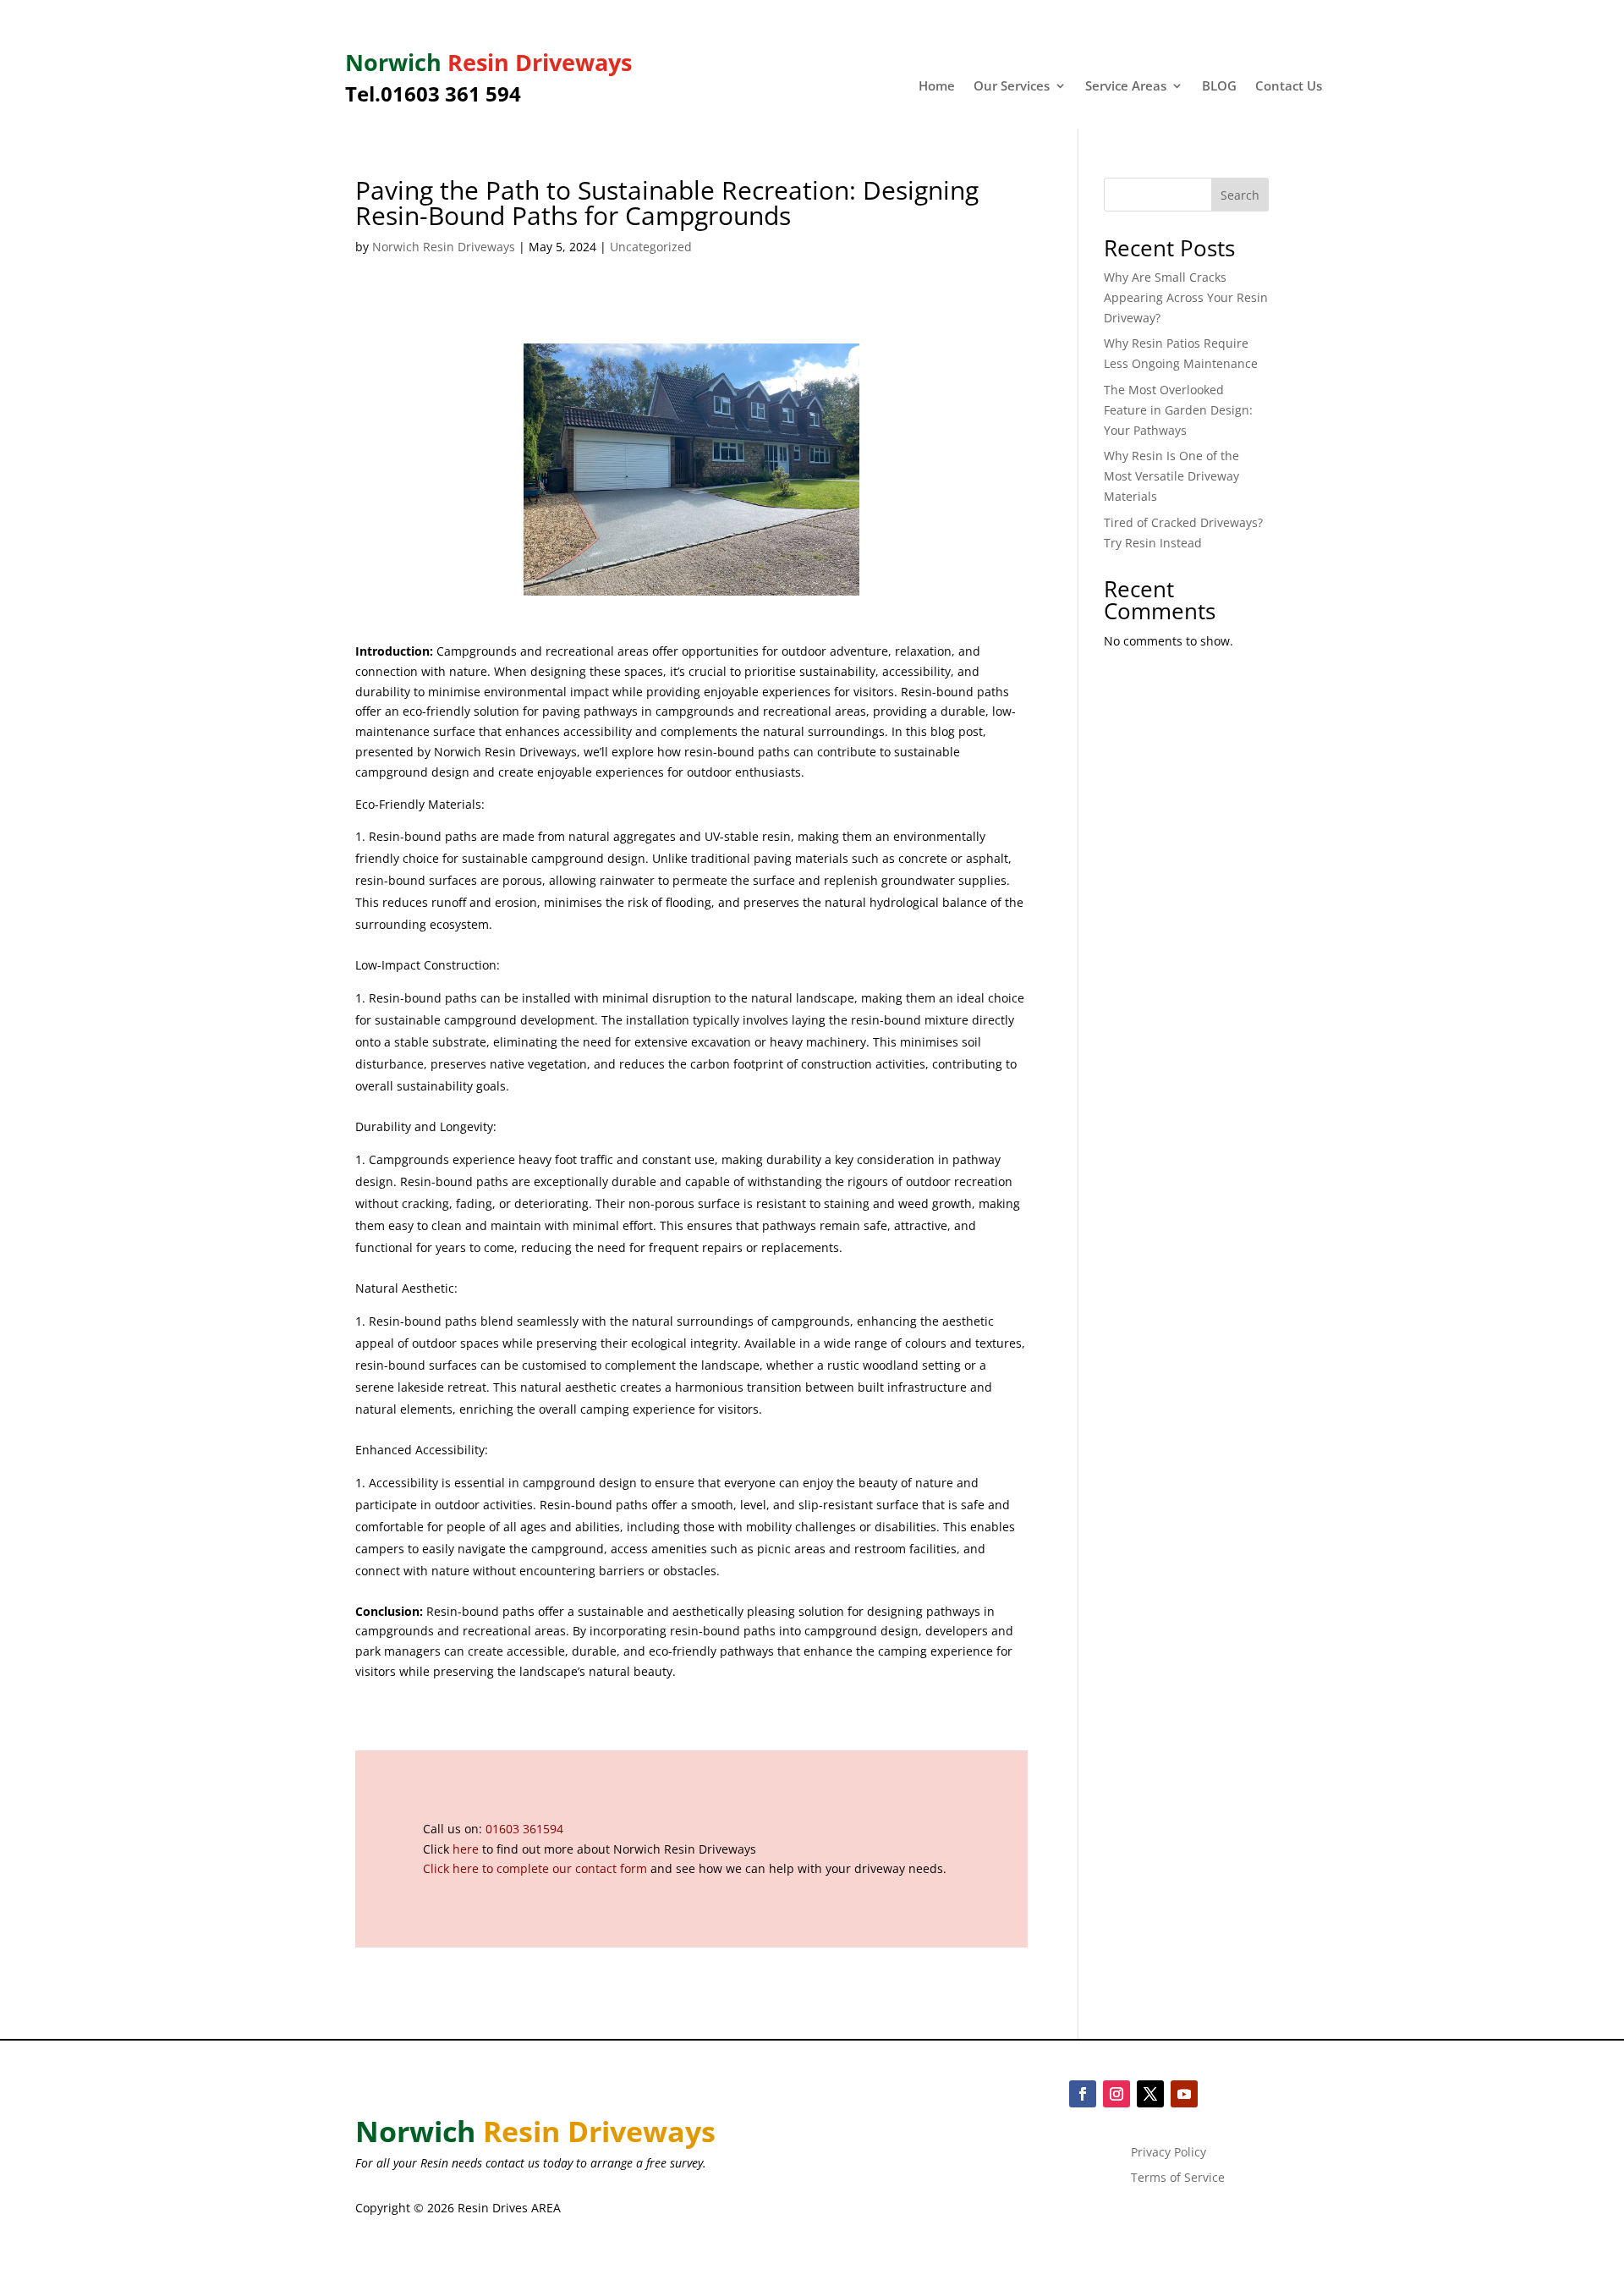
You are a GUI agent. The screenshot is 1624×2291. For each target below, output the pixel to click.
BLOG (1219, 87)
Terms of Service (1178, 2178)
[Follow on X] (1150, 2094)
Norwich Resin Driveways (444, 247)
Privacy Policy (1169, 2153)
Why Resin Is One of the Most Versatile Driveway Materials (1171, 476)
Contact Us (1289, 87)
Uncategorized (651, 247)
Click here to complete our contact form (535, 1868)
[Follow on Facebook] (1083, 2094)
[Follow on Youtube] (1184, 2094)
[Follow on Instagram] (1116, 2094)
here (466, 1849)
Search (1240, 195)
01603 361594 (524, 1829)
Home (937, 87)
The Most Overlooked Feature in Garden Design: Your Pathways (1178, 410)
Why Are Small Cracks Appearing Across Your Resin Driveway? (1186, 297)
